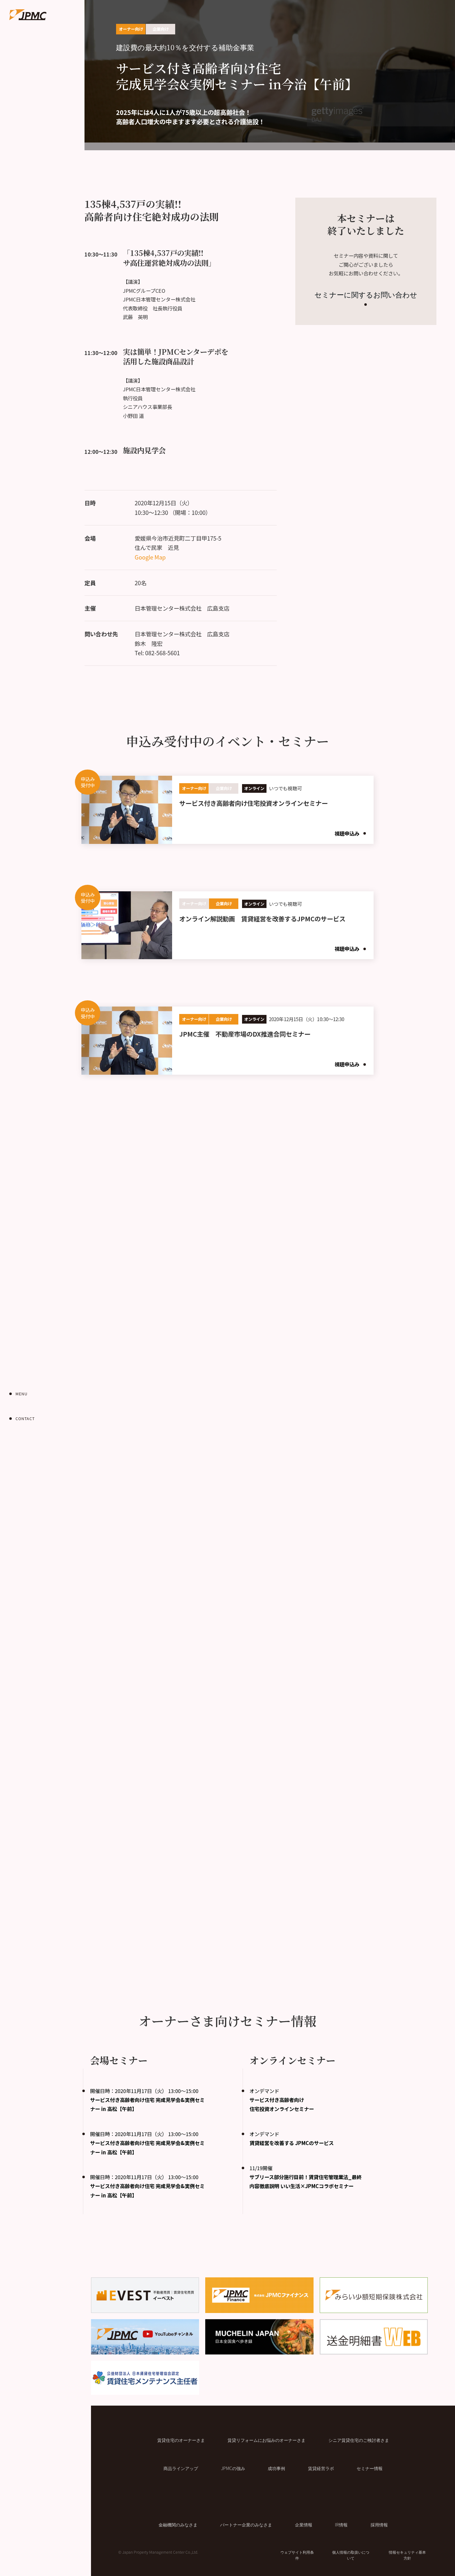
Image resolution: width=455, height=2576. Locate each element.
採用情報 (379, 2524)
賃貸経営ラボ (321, 2468)
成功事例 (276, 2468)
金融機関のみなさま (178, 2524)
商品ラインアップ (181, 2468)
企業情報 (304, 2524)
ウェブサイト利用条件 (297, 2555)
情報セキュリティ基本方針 (407, 2555)
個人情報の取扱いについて (351, 2555)
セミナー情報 (370, 2468)
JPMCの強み (233, 2468)
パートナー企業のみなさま (246, 2524)
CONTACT (25, 1419)
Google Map (150, 557)
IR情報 (341, 2524)
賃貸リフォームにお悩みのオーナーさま (266, 2440)
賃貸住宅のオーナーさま (181, 2440)
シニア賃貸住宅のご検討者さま (359, 2440)
